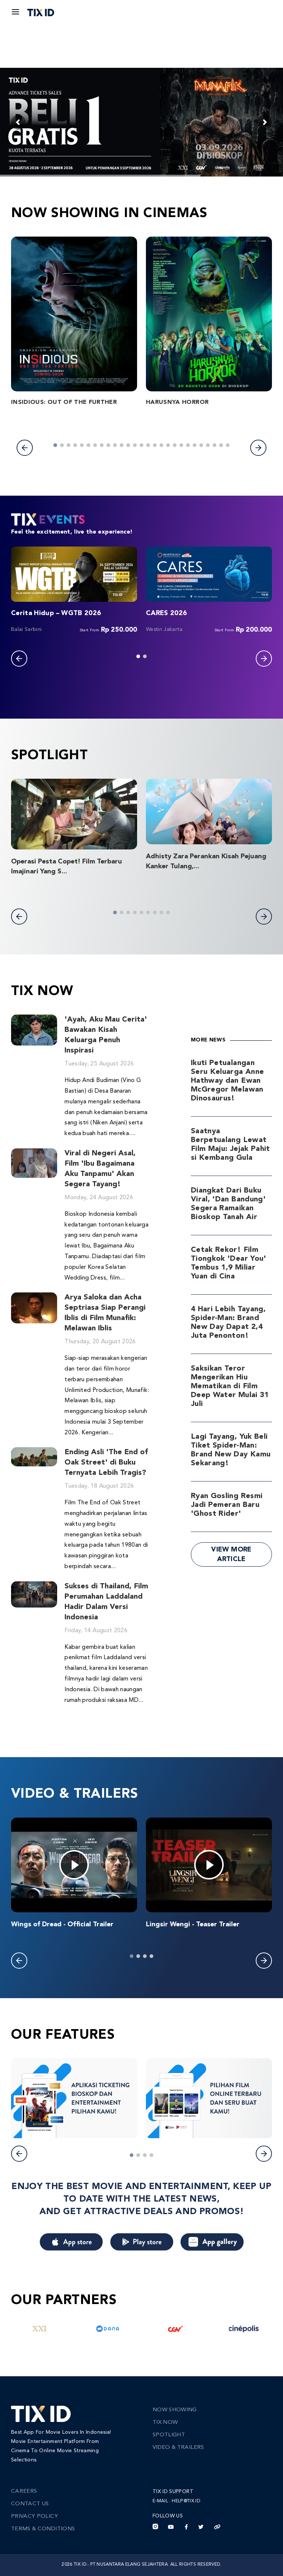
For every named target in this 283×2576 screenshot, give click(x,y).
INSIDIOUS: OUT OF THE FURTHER (64, 402)
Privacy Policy (34, 2516)
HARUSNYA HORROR (177, 402)
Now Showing (175, 2410)
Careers (24, 2491)
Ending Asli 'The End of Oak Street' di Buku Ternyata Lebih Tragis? (106, 1463)
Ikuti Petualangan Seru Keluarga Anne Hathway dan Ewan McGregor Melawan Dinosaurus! (227, 1081)
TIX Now (165, 2423)
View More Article (231, 1554)
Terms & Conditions (43, 2529)
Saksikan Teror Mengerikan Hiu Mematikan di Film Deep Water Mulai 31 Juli (230, 1386)
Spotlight (169, 2435)
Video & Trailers (178, 2448)
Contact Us (30, 2504)
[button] (25, 448)
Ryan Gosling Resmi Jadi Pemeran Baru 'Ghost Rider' (227, 1505)
